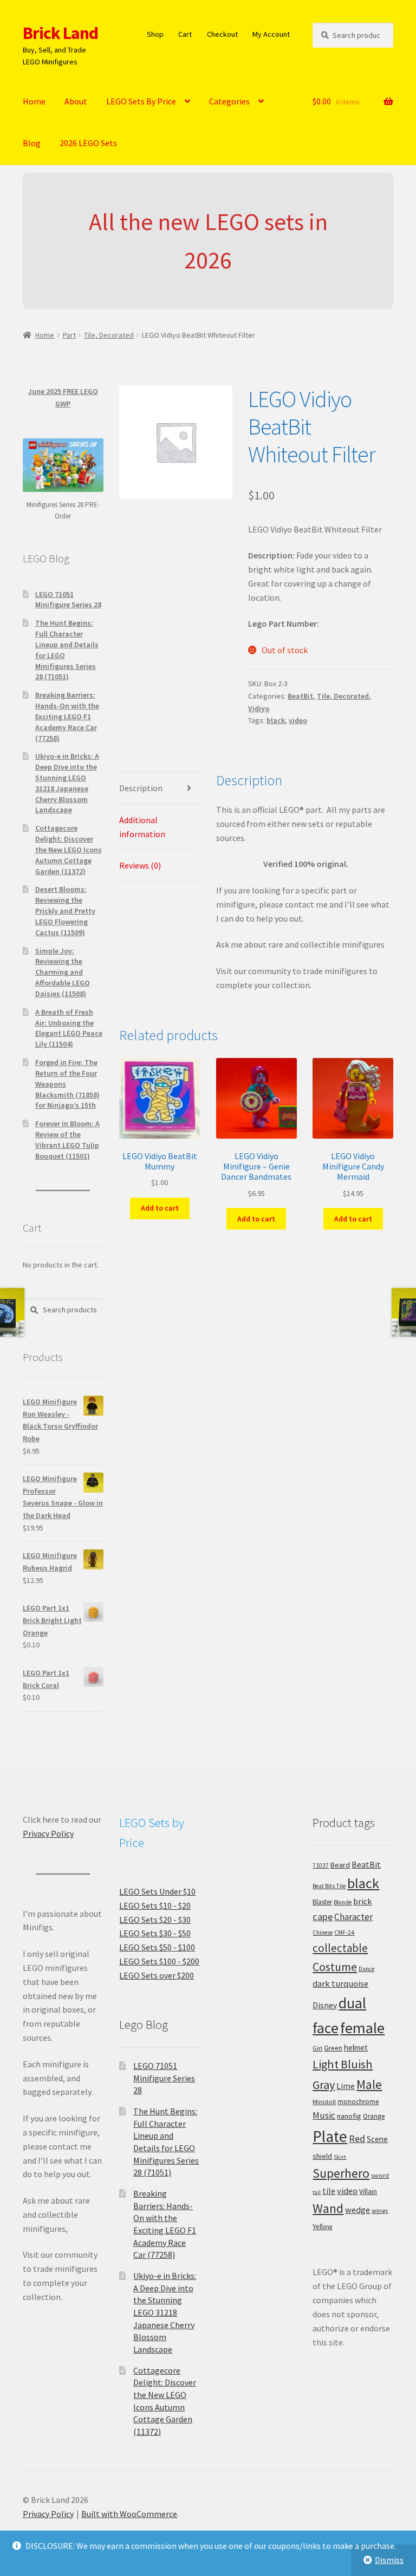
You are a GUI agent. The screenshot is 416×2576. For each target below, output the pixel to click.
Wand (328, 2208)
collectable (340, 1948)
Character (353, 1917)
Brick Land (60, 33)
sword (380, 2175)
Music (324, 2115)
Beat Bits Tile (329, 1886)
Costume (335, 1967)
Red (357, 2138)
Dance (366, 1969)
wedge (357, 2210)
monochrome (358, 2102)
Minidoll (324, 2102)
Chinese (323, 1933)
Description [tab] (141, 788)
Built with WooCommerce (129, 2514)
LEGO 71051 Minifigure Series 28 (68, 600)
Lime (346, 2086)
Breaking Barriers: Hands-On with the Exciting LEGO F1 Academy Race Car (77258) (67, 716)
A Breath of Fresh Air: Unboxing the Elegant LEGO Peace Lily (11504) (69, 1028)
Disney (325, 2005)
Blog (32, 143)
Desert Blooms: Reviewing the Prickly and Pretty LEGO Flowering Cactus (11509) (65, 911)
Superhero (341, 2173)
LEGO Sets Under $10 (157, 1891)
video (298, 720)
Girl (317, 2048)
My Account (271, 34)
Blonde (343, 1902)
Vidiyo (259, 708)
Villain (368, 2191)
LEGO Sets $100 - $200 (159, 1961)
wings (380, 2210)
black (276, 720)
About (76, 101)
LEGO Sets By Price (141, 101)
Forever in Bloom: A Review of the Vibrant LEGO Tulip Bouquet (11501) (67, 1139)
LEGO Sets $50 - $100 (157, 1947)
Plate (330, 2136)
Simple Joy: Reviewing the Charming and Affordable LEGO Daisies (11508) (63, 972)
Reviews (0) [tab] (140, 865)
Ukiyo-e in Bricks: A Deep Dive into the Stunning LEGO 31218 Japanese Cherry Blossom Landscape (67, 783)
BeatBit (300, 696)
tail (317, 2192)
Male (369, 2084)
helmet (356, 2048)
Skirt (340, 2157)
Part (69, 335)
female (362, 2028)
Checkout (222, 34)
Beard (340, 1865)
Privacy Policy (48, 1834)
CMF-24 (344, 1933)
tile (329, 2191)
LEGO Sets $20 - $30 (155, 1920)
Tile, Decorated (109, 335)
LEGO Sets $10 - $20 (155, 1905)
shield (322, 2156)
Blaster (322, 1902)
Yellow (323, 2227)
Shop (155, 34)
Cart (185, 34)
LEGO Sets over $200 (157, 1975)
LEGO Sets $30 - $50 (155, 1933)
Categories (229, 101)
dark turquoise (340, 1983)
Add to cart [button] (160, 1208)
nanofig (349, 2116)
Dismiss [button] (389, 2560)
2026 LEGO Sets (88, 143)
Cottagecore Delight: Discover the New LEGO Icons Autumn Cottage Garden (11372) (69, 849)
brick (362, 1901)
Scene (377, 2139)
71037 (321, 1865)
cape (323, 1917)
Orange (374, 2116)
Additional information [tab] (142, 827)
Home (34, 101)
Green (333, 2048)
